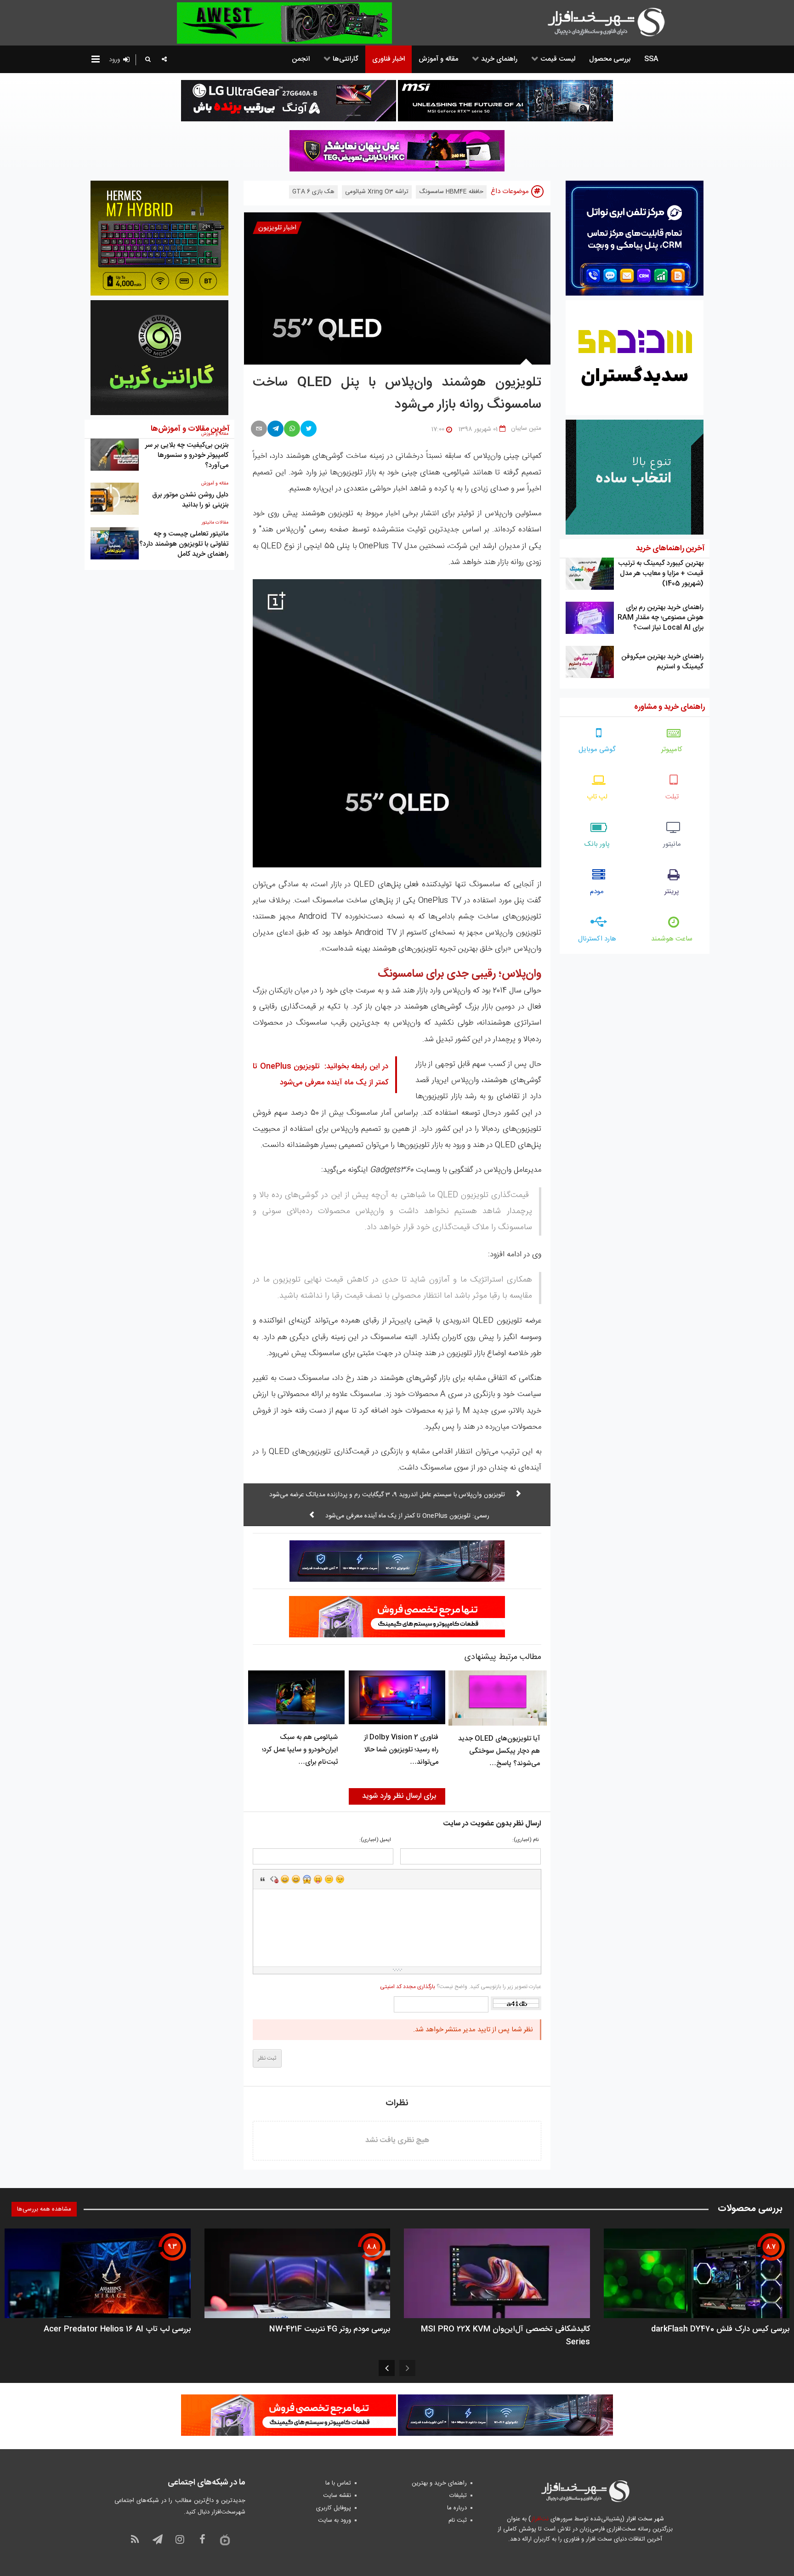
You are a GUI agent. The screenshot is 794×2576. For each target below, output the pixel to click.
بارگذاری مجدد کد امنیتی (408, 1987)
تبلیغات (458, 2496)
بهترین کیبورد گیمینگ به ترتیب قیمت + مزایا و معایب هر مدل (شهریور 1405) (661, 573)
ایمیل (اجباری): (375, 1840)
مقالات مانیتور (215, 523)
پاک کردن (274, 1879)
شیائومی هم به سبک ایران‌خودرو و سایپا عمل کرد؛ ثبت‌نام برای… (300, 1750)
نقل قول (263, 1879)
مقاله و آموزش (215, 484)
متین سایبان (526, 428)
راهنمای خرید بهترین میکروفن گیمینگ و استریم (662, 662)
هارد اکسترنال (597, 939)
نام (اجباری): (525, 1840)
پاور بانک (597, 844)
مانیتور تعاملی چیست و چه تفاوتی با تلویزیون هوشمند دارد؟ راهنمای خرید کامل (184, 544)
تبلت (672, 797)
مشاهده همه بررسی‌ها (44, 2209)
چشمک (340, 1879)
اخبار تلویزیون (277, 228)
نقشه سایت (337, 2496)
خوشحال (296, 1879)
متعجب (307, 1879)
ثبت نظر (267, 2058)
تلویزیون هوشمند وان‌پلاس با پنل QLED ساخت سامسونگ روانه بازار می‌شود (397, 394)
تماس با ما (338, 2483)
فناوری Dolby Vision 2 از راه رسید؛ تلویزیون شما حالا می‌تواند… (401, 1750)
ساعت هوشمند (672, 939)
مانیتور (672, 844)
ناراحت (329, 1879)
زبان (318, 1879)
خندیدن (285, 1879)
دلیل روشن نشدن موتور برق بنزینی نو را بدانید (190, 500)
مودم (597, 892)
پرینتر (672, 892)
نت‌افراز (540, 2519)
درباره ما (457, 2508)
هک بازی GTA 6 (313, 192)
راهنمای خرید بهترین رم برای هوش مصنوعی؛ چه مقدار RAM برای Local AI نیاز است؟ (661, 618)
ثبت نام (458, 2520)
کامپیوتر (672, 749)
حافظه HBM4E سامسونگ (451, 192)
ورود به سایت (335, 2520)
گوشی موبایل (597, 749)
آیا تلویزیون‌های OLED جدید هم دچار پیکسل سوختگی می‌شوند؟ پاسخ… (499, 1751)
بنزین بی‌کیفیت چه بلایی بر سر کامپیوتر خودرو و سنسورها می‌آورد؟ (187, 455)
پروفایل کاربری (334, 2508)
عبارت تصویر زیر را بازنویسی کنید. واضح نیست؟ (460, 1987)
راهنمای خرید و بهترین (439, 2483)
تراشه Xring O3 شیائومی (377, 192)
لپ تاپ (597, 797)
